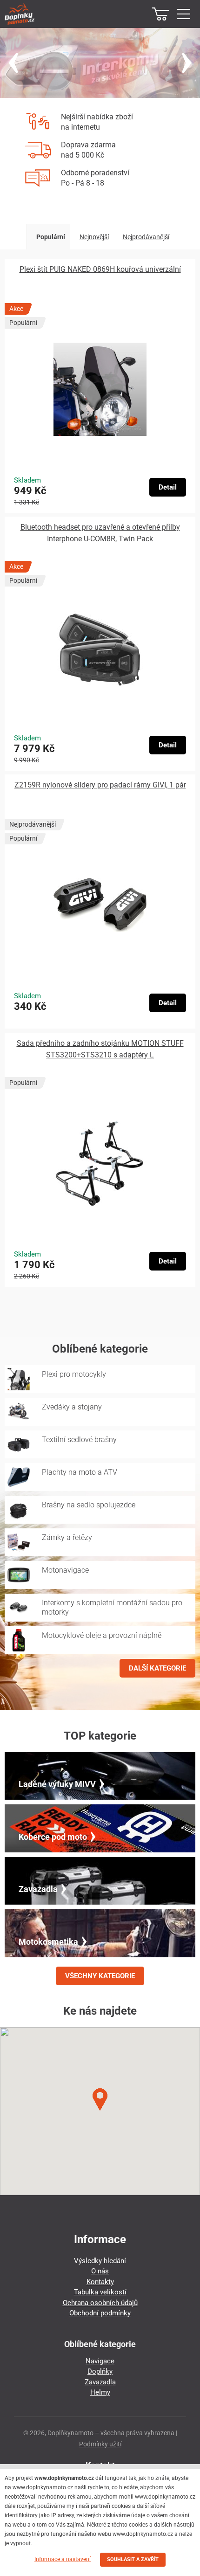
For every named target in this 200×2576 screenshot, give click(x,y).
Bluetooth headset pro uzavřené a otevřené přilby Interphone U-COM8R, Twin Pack (100, 533)
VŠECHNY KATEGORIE (100, 1976)
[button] (100, 2100)
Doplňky (100, 2371)
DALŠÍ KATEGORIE (157, 1668)
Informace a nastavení (63, 2559)
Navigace (100, 2361)
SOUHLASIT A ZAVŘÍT (133, 2559)
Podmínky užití (100, 2444)
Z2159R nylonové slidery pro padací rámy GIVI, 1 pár (100, 785)
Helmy (100, 2392)
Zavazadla (100, 2382)
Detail (168, 487)
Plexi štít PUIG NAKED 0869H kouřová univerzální (100, 269)
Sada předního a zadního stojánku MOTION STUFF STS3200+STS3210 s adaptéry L (100, 1049)
